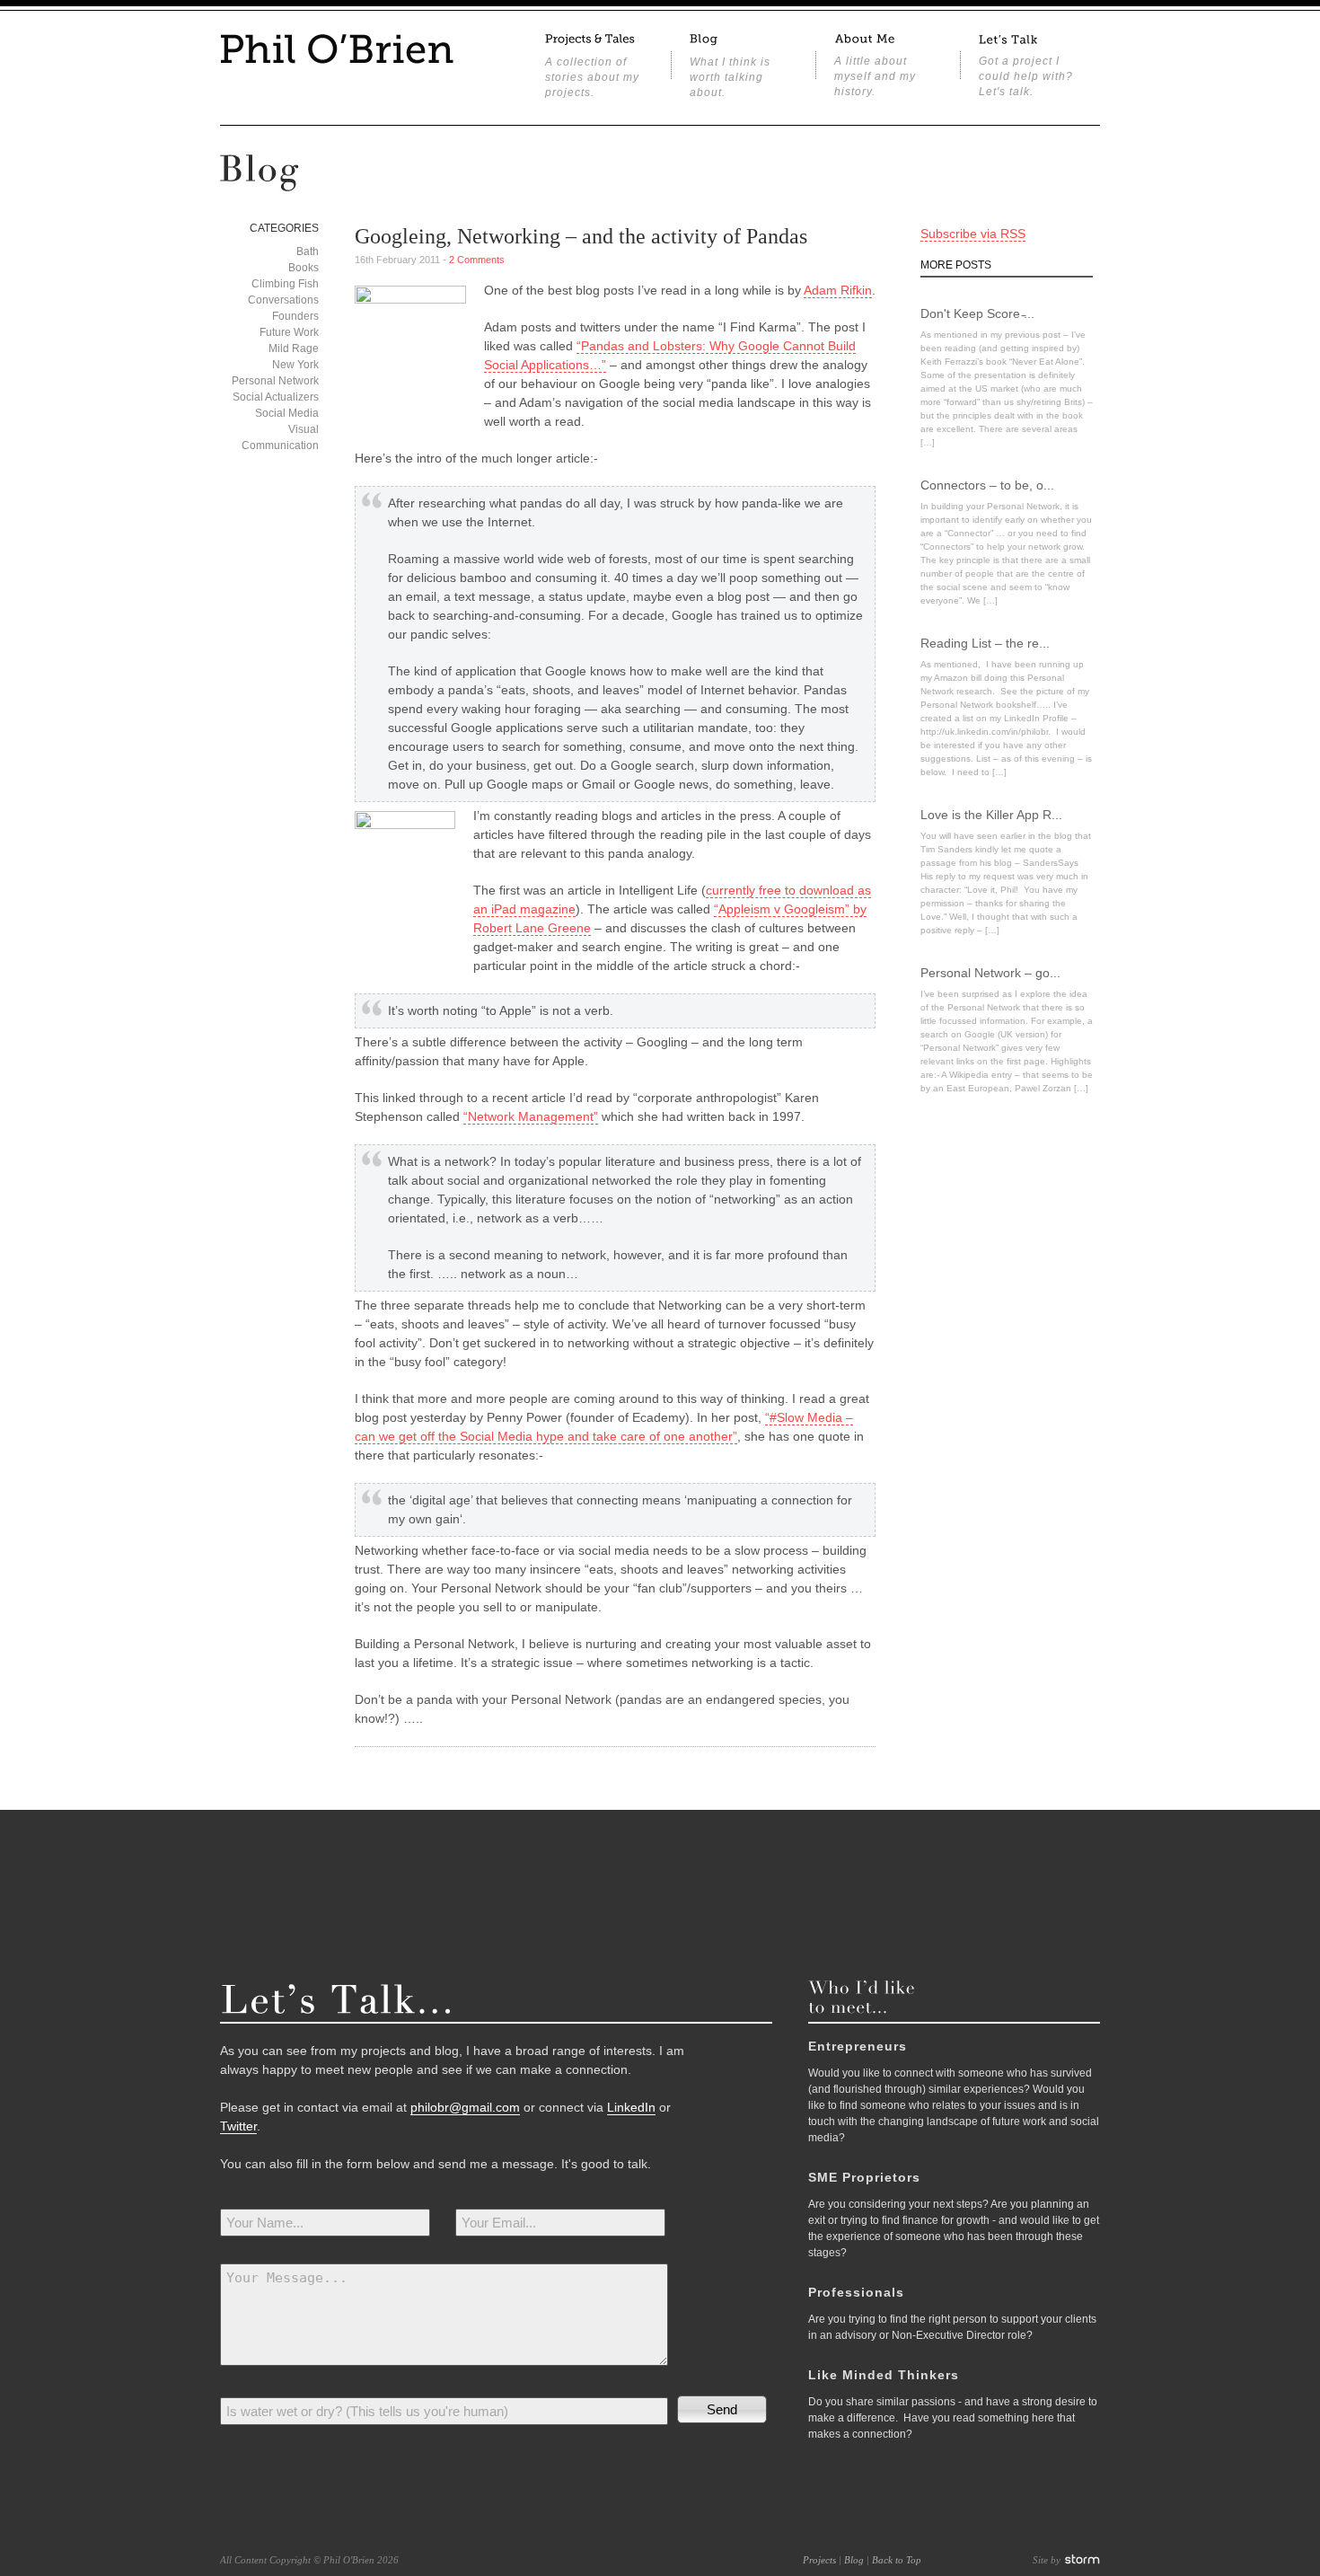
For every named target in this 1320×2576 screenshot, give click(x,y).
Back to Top (897, 2560)
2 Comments (477, 260)
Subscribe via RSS (973, 234)
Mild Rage (294, 348)
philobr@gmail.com (465, 2107)
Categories (284, 228)
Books (304, 268)
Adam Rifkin (838, 290)
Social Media (287, 413)
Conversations (283, 300)
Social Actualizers (276, 397)
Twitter (238, 2126)
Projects (819, 2560)
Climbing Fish (285, 284)
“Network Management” (531, 1116)
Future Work (289, 332)
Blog (854, 2560)
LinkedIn (631, 2107)
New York (295, 365)
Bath (308, 251)
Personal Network (275, 381)
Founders (295, 316)
